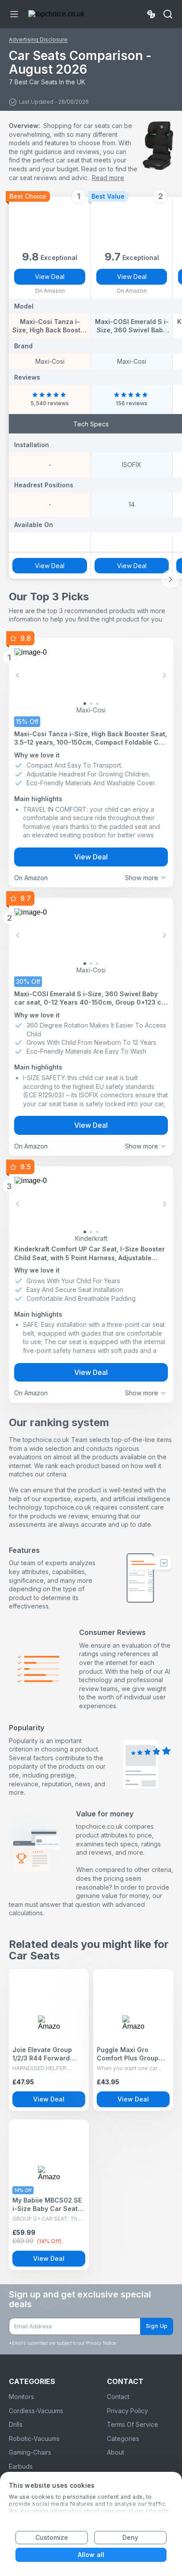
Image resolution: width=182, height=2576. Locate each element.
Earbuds (21, 2466)
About (116, 2452)
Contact (118, 2397)
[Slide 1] (91, 704)
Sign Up (157, 2326)
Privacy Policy (127, 2411)
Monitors (21, 2397)
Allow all (91, 2555)
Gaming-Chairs (30, 2452)
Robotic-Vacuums (34, 2439)
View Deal (50, 277)
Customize (52, 2537)
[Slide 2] (97, 704)
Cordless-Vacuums (36, 2411)
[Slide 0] (85, 704)
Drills (16, 2424)
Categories (123, 2439)
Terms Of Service (133, 2424)
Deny (130, 2537)
